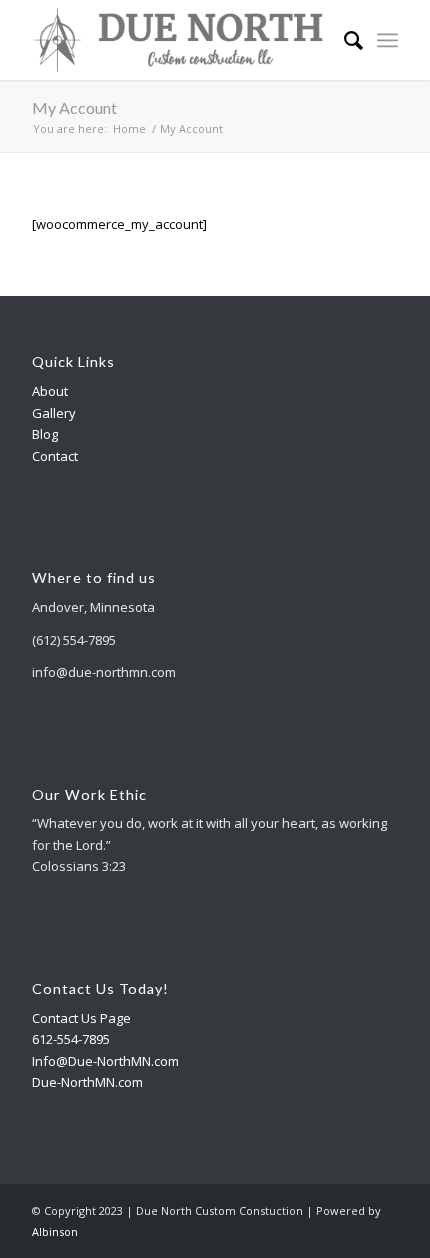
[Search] (343, 40)
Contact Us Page (81, 1018)
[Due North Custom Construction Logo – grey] (178, 40)
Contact (55, 456)
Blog (45, 434)
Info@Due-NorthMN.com (105, 1061)
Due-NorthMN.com (87, 1082)
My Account (74, 107)
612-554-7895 (71, 1039)
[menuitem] (343, 40)
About (50, 391)
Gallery (54, 413)
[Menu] (387, 40)
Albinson (55, 1231)
